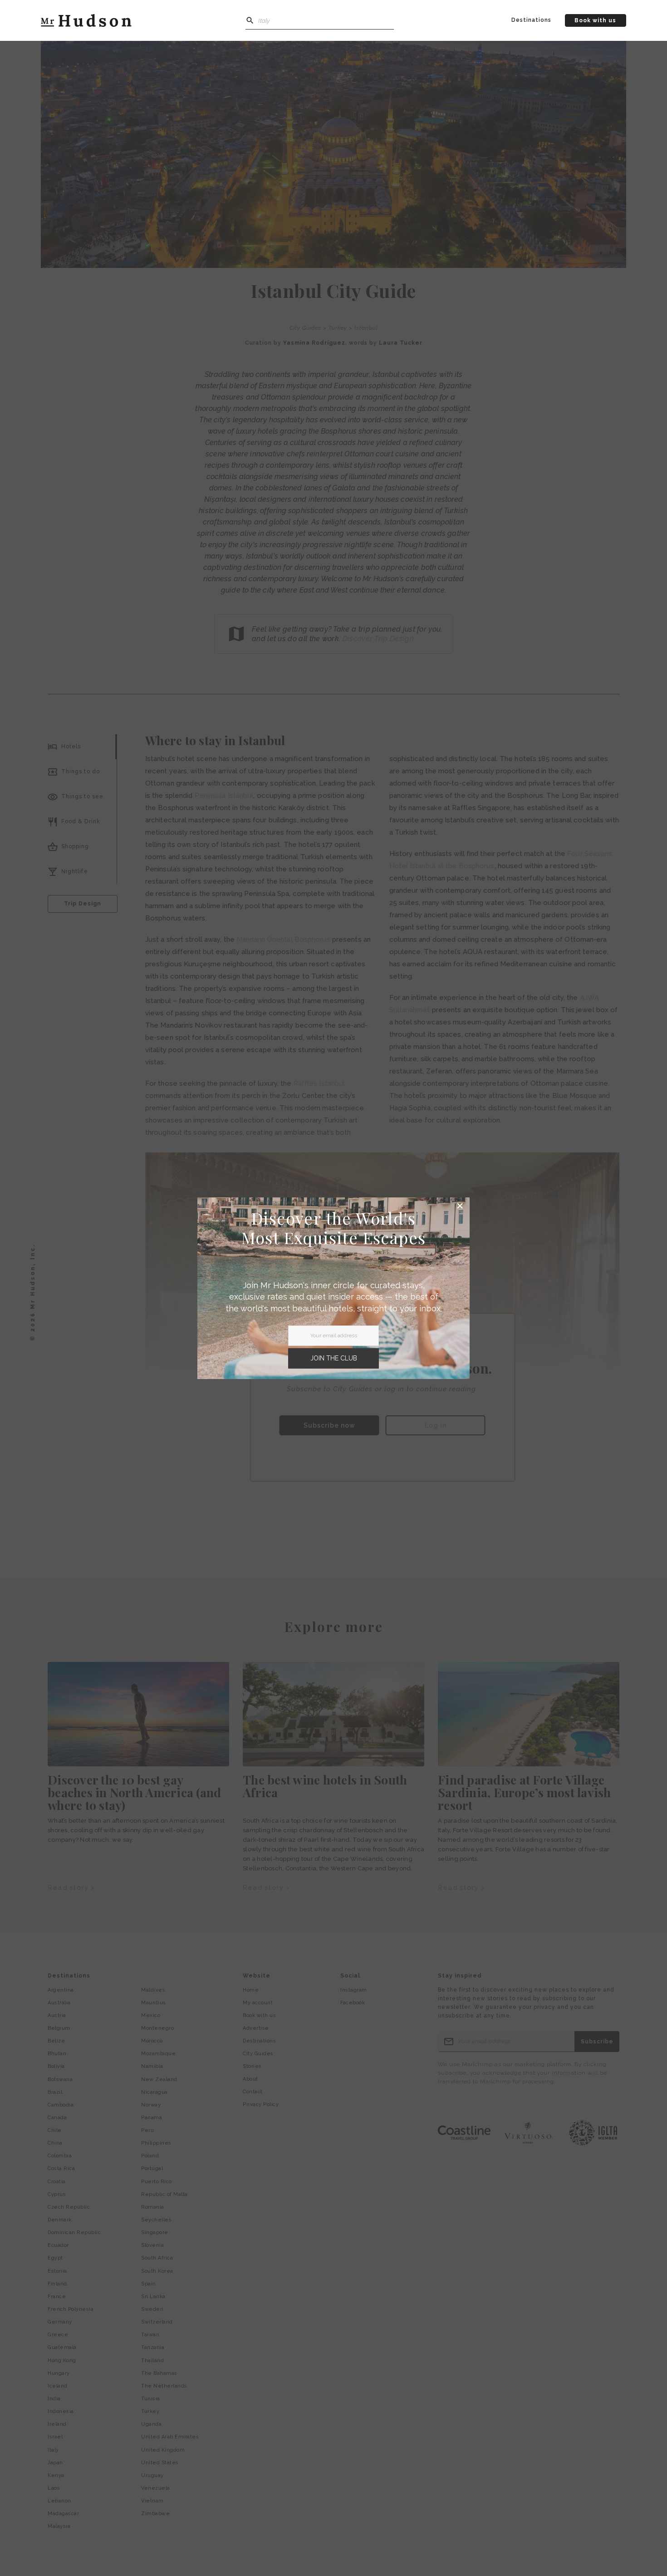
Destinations (531, 20)
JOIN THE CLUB (334, 1358)
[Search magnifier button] (250, 20)
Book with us (595, 20)
